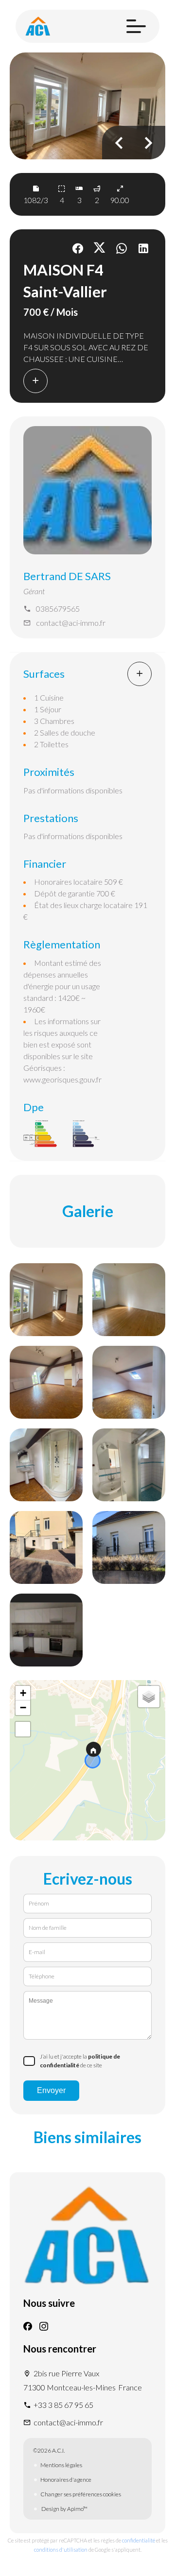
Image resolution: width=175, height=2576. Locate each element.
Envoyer (51, 2090)
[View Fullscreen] (23, 1729)
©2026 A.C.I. (49, 2450)
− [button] (23, 1708)
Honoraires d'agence (66, 2480)
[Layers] (149, 1697)
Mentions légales (61, 2465)
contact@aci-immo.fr (71, 623)
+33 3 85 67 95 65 (63, 2405)
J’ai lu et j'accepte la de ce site (80, 2061)
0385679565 (58, 609)
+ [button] (23, 1693)
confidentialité (139, 2540)
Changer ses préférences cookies (81, 2494)
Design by (64, 2509)
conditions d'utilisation (61, 2550)
